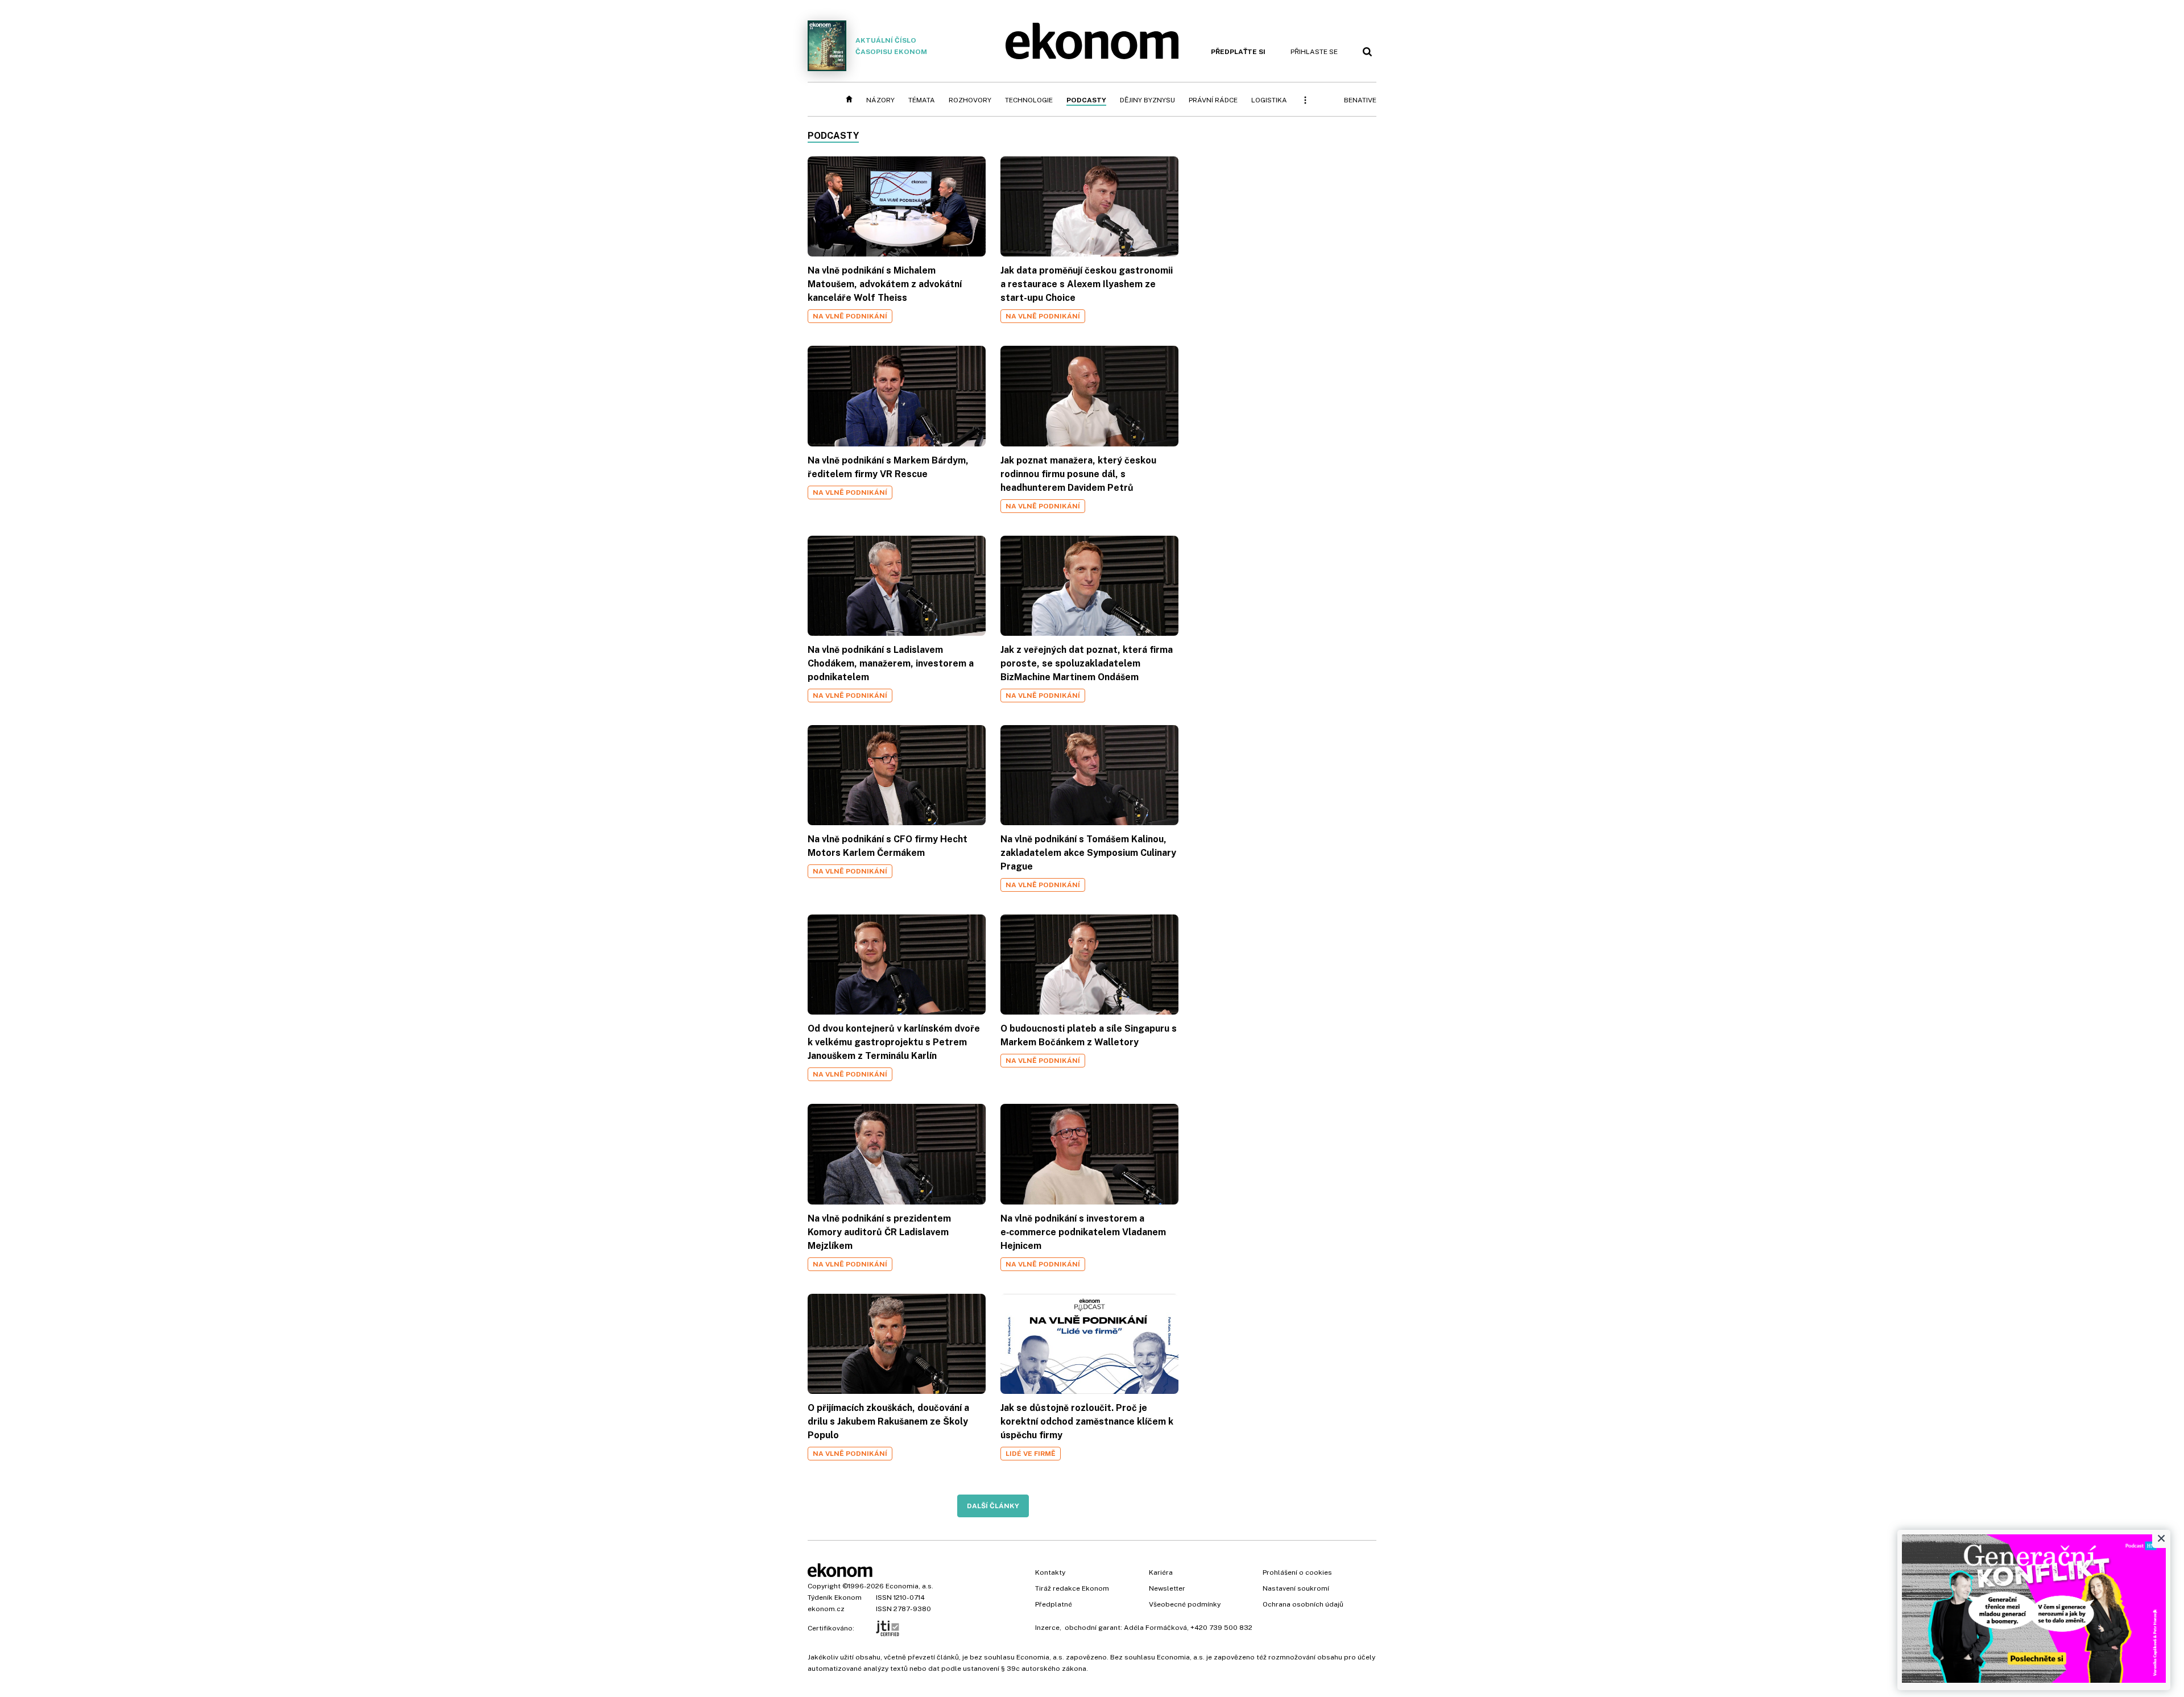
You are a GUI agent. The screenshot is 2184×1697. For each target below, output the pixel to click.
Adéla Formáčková (1155, 1628)
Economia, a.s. (909, 1586)
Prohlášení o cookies (1297, 1572)
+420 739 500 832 (1221, 1628)
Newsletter (1167, 1588)
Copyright (824, 1586)
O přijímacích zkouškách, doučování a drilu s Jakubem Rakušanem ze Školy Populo (888, 1421)
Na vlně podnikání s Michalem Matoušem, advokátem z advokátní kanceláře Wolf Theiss (885, 284)
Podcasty (1086, 100)
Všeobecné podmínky (1185, 1604)
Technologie (1029, 100)
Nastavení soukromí (1296, 1588)
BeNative (1360, 100)
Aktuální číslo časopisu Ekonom (891, 46)
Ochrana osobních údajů (1303, 1604)
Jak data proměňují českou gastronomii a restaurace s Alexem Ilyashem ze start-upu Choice (1087, 284)
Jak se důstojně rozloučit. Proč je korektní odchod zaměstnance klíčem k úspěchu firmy (1087, 1421)
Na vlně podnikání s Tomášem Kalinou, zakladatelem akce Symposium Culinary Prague (1088, 853)
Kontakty (1050, 1572)
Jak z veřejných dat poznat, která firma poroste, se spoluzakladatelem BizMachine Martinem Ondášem (1087, 663)
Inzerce (1047, 1628)
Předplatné (1054, 1604)
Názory (880, 100)
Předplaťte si (1238, 52)
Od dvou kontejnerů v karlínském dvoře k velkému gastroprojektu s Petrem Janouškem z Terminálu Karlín (894, 1042)
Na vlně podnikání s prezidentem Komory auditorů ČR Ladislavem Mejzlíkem (879, 1232)
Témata (922, 100)
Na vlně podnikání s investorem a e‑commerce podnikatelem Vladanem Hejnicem (1083, 1232)
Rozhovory (970, 100)
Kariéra (1161, 1572)
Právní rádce (1213, 100)
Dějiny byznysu (1147, 100)
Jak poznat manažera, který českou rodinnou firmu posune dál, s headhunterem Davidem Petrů (1078, 474)
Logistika (1269, 100)
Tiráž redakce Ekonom (1072, 1588)
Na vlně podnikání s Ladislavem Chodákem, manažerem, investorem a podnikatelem (891, 663)
